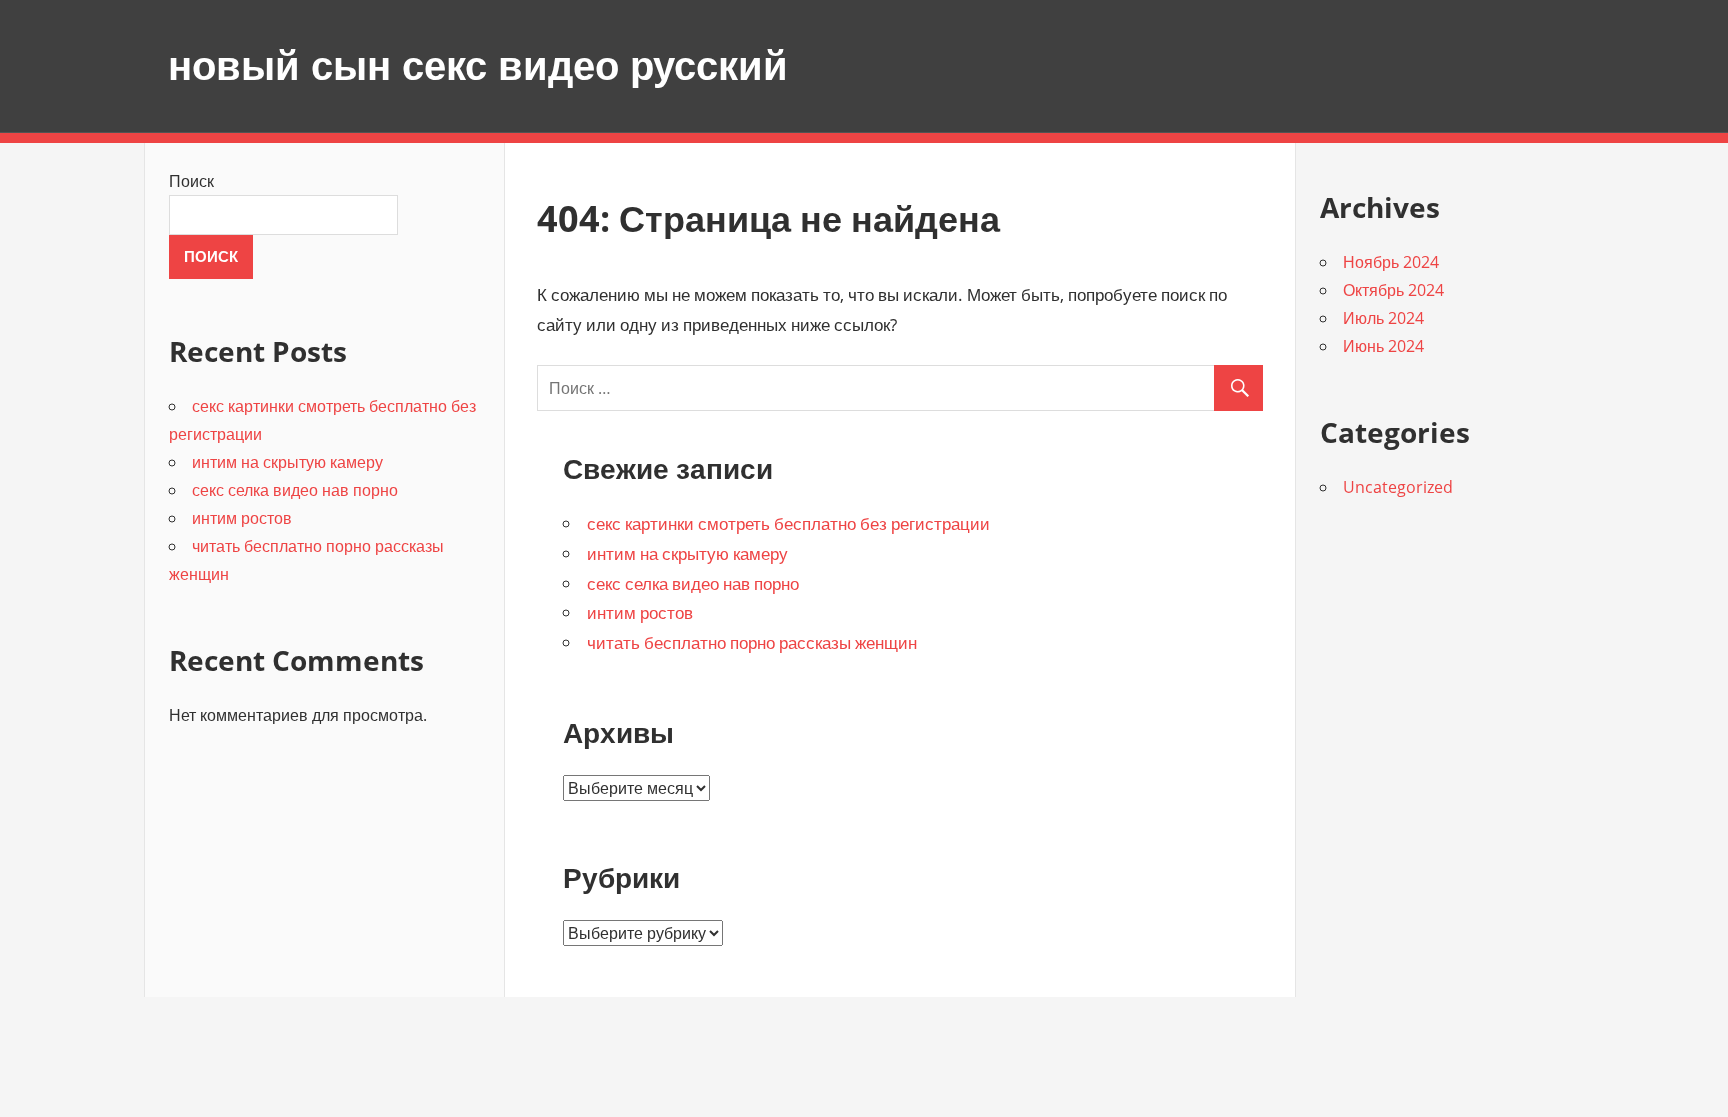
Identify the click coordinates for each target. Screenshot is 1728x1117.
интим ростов (640, 612)
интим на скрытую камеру (687, 553)
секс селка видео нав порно (693, 583)
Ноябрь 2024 (1391, 262)
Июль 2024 (1383, 318)
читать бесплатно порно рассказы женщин (752, 642)
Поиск (191, 181)
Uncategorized (1398, 487)
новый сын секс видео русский (478, 65)
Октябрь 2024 (1393, 290)
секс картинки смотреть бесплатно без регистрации (788, 523)
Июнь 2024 (1383, 346)
